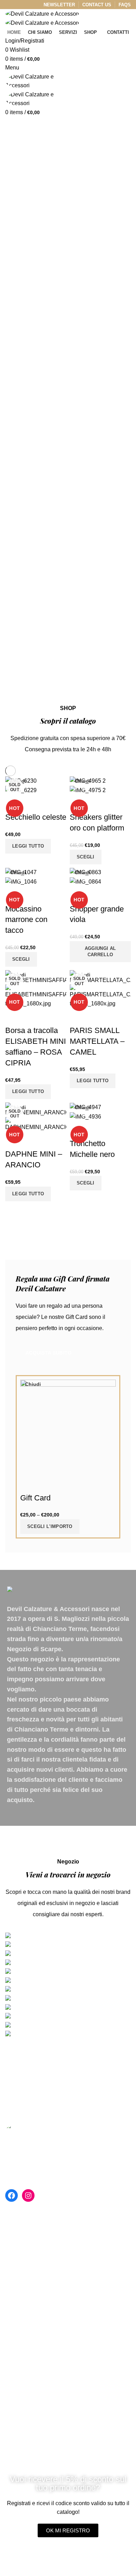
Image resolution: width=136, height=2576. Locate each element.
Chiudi (33, 1384)
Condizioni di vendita (31, 2337)
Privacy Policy (23, 2324)
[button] (68, 2530)
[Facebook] (12, 2195)
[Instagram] (28, 2195)
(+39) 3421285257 (35, 2255)
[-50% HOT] (21, 872)
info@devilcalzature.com (44, 2271)
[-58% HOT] (88, 780)
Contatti (15, 2311)
